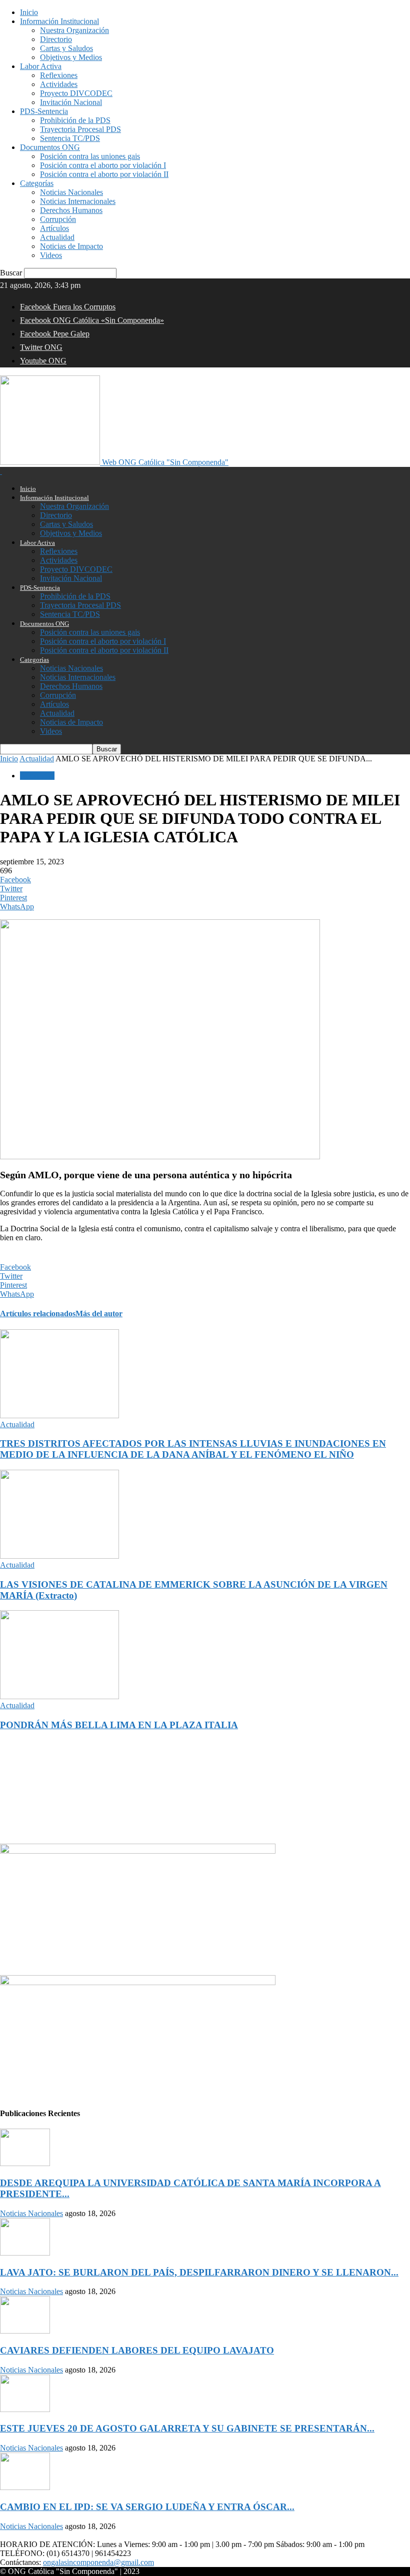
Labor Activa (41, 66)
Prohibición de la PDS (75, 120)
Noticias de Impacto (71, 246)
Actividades (59, 84)
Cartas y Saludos (66, 48)
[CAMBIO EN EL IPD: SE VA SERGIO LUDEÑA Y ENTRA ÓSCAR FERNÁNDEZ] (25, 2487)
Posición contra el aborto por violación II (104, 174)
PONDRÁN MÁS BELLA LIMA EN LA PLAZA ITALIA (119, 1725)
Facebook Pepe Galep (55, 334)
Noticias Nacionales (71, 192)
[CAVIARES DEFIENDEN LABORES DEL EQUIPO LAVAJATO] (25, 2331)
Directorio (56, 39)
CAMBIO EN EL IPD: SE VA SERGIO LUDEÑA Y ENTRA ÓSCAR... (147, 2507)
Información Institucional (59, 21)
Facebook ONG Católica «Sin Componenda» (92, 320)
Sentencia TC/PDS (70, 138)
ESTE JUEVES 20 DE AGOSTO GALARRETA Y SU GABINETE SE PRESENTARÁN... (187, 2428)
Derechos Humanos (71, 210)
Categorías (37, 183)
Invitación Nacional (71, 102)
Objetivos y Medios (71, 57)
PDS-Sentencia (44, 111)
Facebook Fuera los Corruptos (68, 307)
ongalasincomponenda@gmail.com (98, 2562)
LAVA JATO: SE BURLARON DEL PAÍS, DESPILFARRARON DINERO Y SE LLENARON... (199, 2272)
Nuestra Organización (74, 30)
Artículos (54, 228)
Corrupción (58, 219)
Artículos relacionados (38, 1313)
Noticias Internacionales (78, 201)
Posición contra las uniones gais (90, 156)
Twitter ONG (41, 347)
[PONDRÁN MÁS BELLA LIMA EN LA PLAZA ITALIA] (59, 1696)
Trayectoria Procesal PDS (80, 129)
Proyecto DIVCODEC (76, 93)
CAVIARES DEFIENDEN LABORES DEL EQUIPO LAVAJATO (137, 2350)
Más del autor (99, 1313)
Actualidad (57, 237)
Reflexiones (59, 75)
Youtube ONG (43, 361)
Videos (51, 255)
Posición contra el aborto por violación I (103, 165)
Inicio (29, 12)
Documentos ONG (50, 147)
